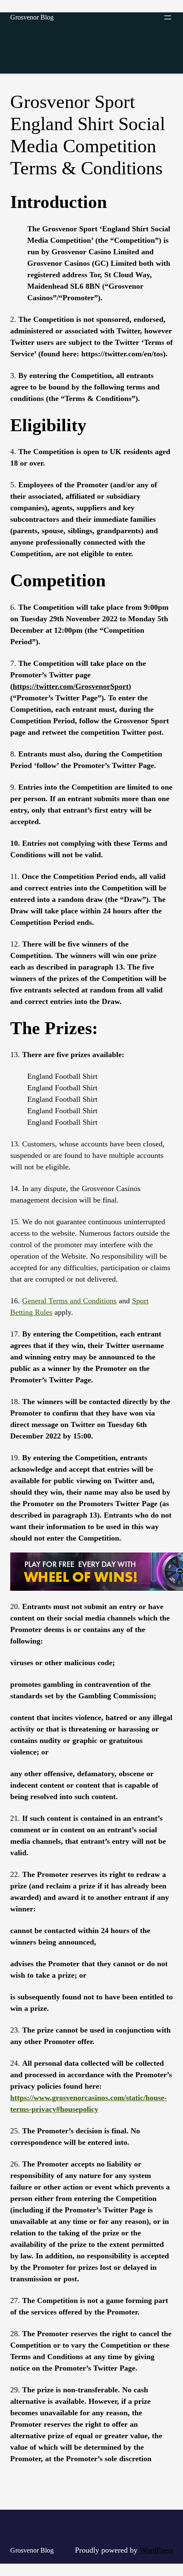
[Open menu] (168, 17)
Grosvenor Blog (32, 17)
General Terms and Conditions (69, 1301)
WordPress (156, 2550)
